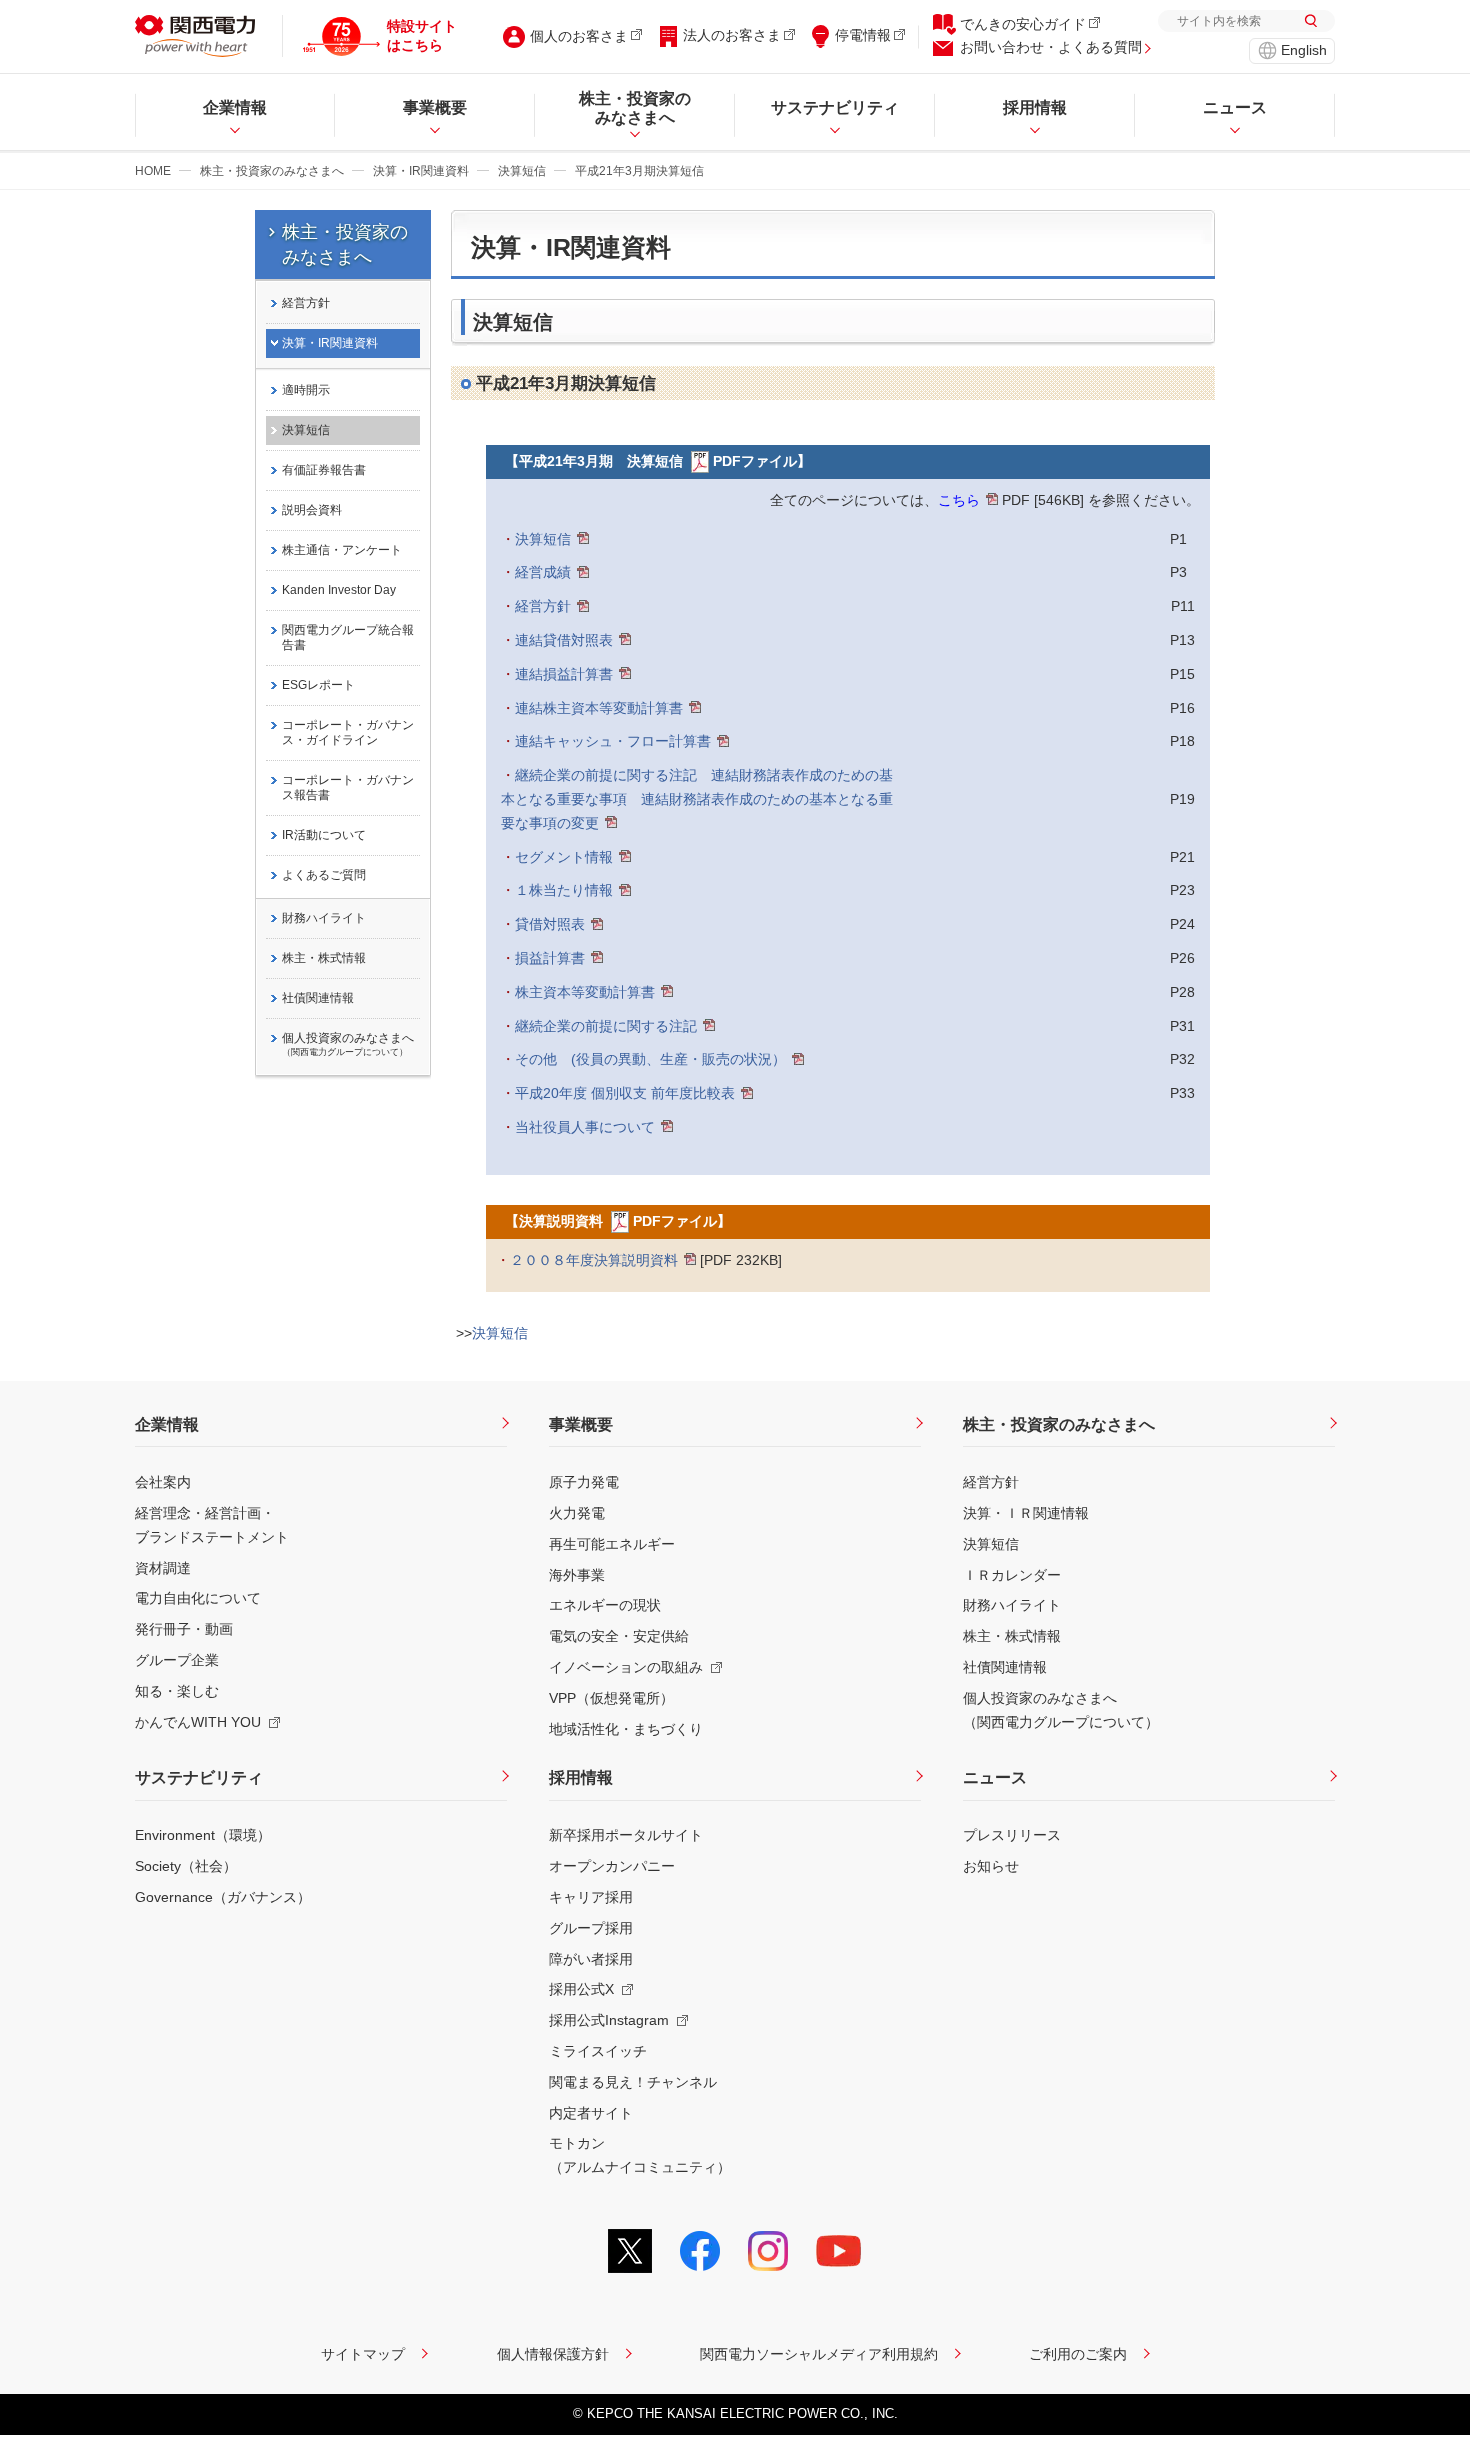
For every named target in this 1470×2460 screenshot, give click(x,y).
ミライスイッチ (598, 2051)
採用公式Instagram (609, 2020)
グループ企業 (177, 1660)
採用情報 (581, 1777)
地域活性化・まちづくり (626, 1729)
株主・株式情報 (324, 958)
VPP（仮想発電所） (611, 1698)
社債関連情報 (318, 998)
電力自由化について (198, 1598)
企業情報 (167, 1424)
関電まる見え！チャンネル (633, 2082)
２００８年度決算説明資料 (594, 1260)
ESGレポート (318, 685)
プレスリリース (1012, 1835)
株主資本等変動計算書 (585, 992)
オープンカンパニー (612, 1866)
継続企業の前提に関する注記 (606, 1026)
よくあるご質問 (324, 875)
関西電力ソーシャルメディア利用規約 (819, 2354)
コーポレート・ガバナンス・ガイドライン (348, 732)
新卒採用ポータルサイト (626, 1835)
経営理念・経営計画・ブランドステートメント (212, 1525)
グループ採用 (591, 1928)
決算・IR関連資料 (421, 171)
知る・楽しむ (177, 1691)
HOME (153, 171)
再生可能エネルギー (612, 1544)
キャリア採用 (591, 1897)
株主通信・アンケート (342, 550)
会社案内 (163, 1482)
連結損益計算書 (564, 674)
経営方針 (543, 606)
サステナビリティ (199, 1777)
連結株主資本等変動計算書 (599, 708)
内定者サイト (591, 2113)
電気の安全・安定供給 (619, 1636)
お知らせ (991, 1866)
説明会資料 (312, 510)
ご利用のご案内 (1078, 2354)
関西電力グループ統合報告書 (348, 637)
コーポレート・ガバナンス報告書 (348, 787)
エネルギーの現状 (605, 1605)
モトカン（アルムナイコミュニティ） (640, 2155)
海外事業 (577, 1575)
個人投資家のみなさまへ (348, 1044)
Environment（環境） (203, 1835)
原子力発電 (584, 1482)
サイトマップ (363, 2354)
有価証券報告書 (324, 470)
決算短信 (522, 171)
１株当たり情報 (564, 890)
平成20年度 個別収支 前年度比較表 (625, 1093)
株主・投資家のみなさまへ (272, 171)
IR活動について (324, 835)
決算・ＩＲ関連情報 (1026, 1513)
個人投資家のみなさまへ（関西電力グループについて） (1061, 1710)
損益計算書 (550, 958)
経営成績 (543, 572)
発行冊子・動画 (184, 1629)
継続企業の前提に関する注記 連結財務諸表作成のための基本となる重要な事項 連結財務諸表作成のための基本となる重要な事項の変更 (697, 799)
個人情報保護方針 (553, 2354)
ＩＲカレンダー (1012, 1575)
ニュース (995, 1777)
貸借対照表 (550, 924)
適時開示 (306, 390)
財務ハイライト (324, 918)
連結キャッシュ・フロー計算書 (613, 741)
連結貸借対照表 (564, 640)
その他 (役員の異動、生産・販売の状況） (650, 1059)
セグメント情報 (564, 857)
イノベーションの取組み (626, 1667)
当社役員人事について (585, 1127)
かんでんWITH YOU (198, 1722)
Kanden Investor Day (339, 590)
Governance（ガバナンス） (223, 1897)
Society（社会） (186, 1866)
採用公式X (581, 1989)
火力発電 (577, 1513)
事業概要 (581, 1424)
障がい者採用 (591, 1959)
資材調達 (163, 1568)
